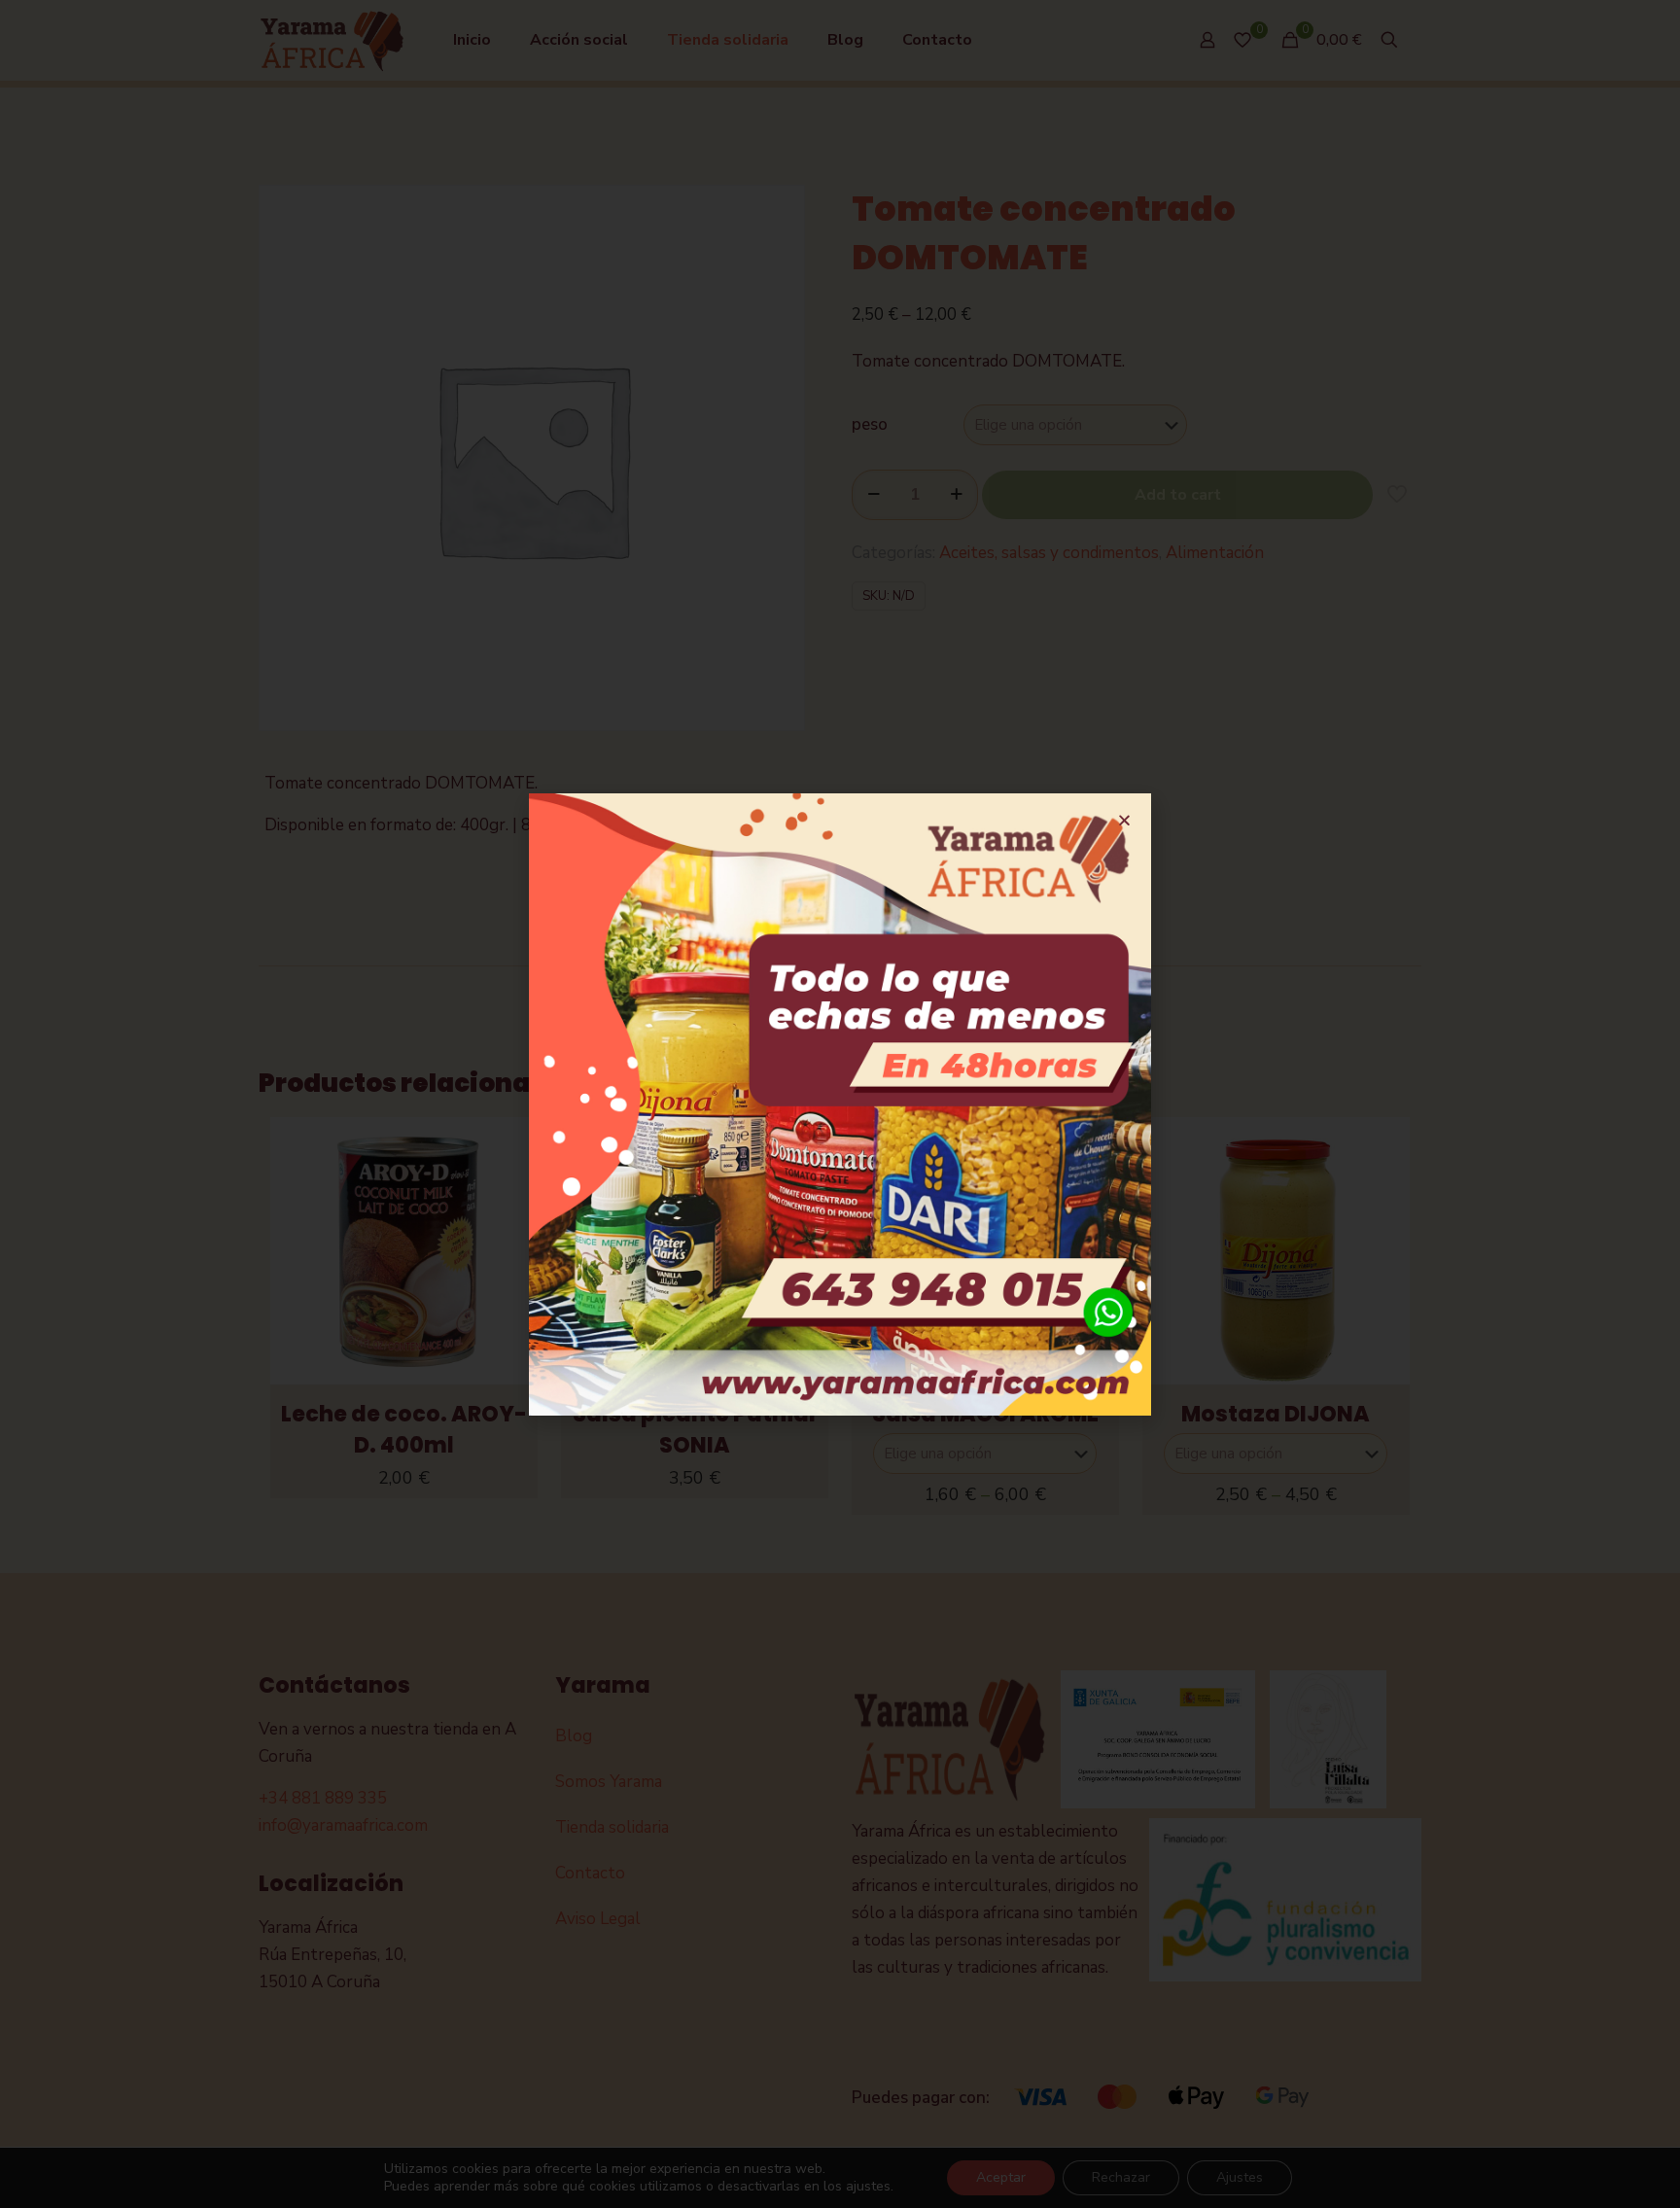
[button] (1124, 820)
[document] (840, 1104)
